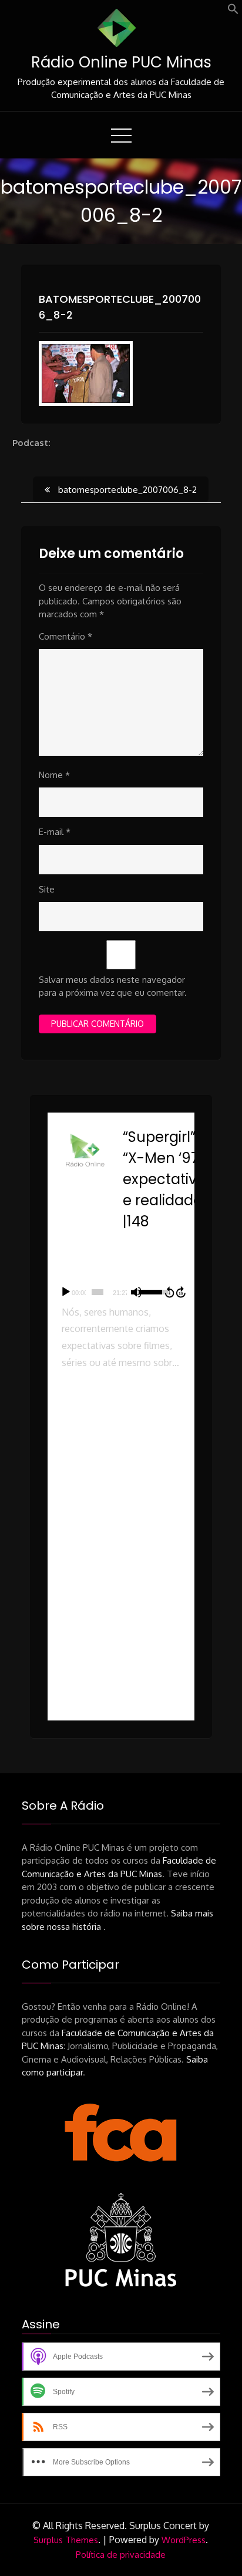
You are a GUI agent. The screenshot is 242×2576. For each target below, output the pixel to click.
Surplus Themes (66, 2540)
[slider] (98, 1292)
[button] (233, 11)
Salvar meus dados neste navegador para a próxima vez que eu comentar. (113, 986)
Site (47, 889)
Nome (54, 775)
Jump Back (169, 1292)
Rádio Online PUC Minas (121, 62)
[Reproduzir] (66, 1292)
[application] (121, 1292)
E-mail (55, 832)
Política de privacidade (121, 2555)
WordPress (184, 2540)
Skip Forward (181, 1292)
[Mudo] (136, 1292)
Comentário (65, 636)
